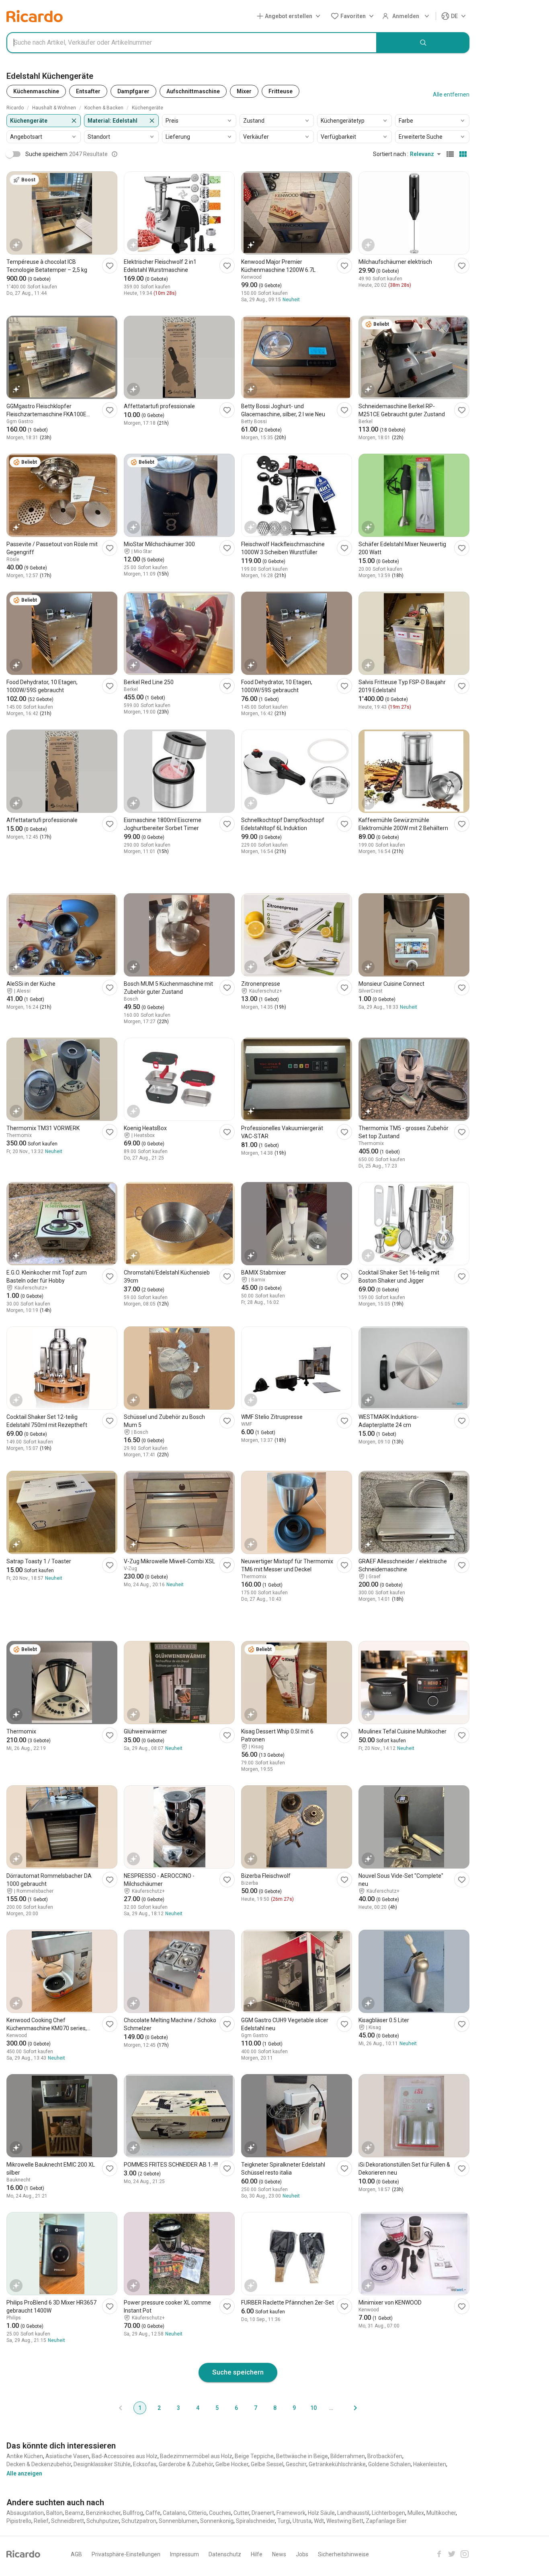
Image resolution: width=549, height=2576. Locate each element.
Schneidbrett (68, 2521)
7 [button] (256, 2408)
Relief (41, 2521)
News (279, 2554)
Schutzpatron (139, 2521)
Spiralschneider (255, 2521)
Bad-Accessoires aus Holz (125, 2456)
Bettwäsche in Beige (302, 2456)
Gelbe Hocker (232, 2464)
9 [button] (294, 2408)
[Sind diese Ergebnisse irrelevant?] (115, 154)
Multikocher (441, 2513)
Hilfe (257, 2554)
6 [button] (236, 2408)
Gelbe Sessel (267, 2464)
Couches (220, 2513)
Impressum (184, 2554)
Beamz (74, 2513)
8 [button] (275, 2408)
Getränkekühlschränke (337, 2464)
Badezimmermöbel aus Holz (196, 2456)
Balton (54, 2513)
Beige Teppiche (254, 2456)
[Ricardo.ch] (35, 16)
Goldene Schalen (389, 2464)
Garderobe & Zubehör (186, 2464)
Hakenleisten (430, 2464)
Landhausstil (353, 2513)
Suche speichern (238, 2372)
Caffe (153, 2513)
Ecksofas (145, 2464)
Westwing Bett (345, 2521)
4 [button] (198, 2408)
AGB (76, 2554)
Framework (291, 2513)
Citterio (197, 2513)
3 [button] (178, 2408)
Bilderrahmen (348, 2456)
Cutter (241, 2513)
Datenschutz (225, 2554)
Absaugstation (25, 2513)
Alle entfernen (451, 95)
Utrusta (302, 2521)
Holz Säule (321, 2513)
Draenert (263, 2513)
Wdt (319, 2521)
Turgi (284, 2521)
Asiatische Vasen (67, 2456)
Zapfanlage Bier (386, 2521)
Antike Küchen (25, 2456)
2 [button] (159, 2408)
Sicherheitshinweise (343, 2554)
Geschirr (296, 2464)
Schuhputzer (103, 2521)
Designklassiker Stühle (102, 2464)
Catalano (174, 2513)
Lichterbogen (388, 2513)
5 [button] (217, 2408)
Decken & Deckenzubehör (39, 2464)
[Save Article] (110, 266)
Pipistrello (19, 2521)
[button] (290, 16)
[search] (423, 43)
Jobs (302, 2554)
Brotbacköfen (385, 2456)
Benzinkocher (103, 2513)
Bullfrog (133, 2513)
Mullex (416, 2513)
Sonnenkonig (217, 2521)
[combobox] (192, 43)
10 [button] (313, 2408)
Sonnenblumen (178, 2521)
